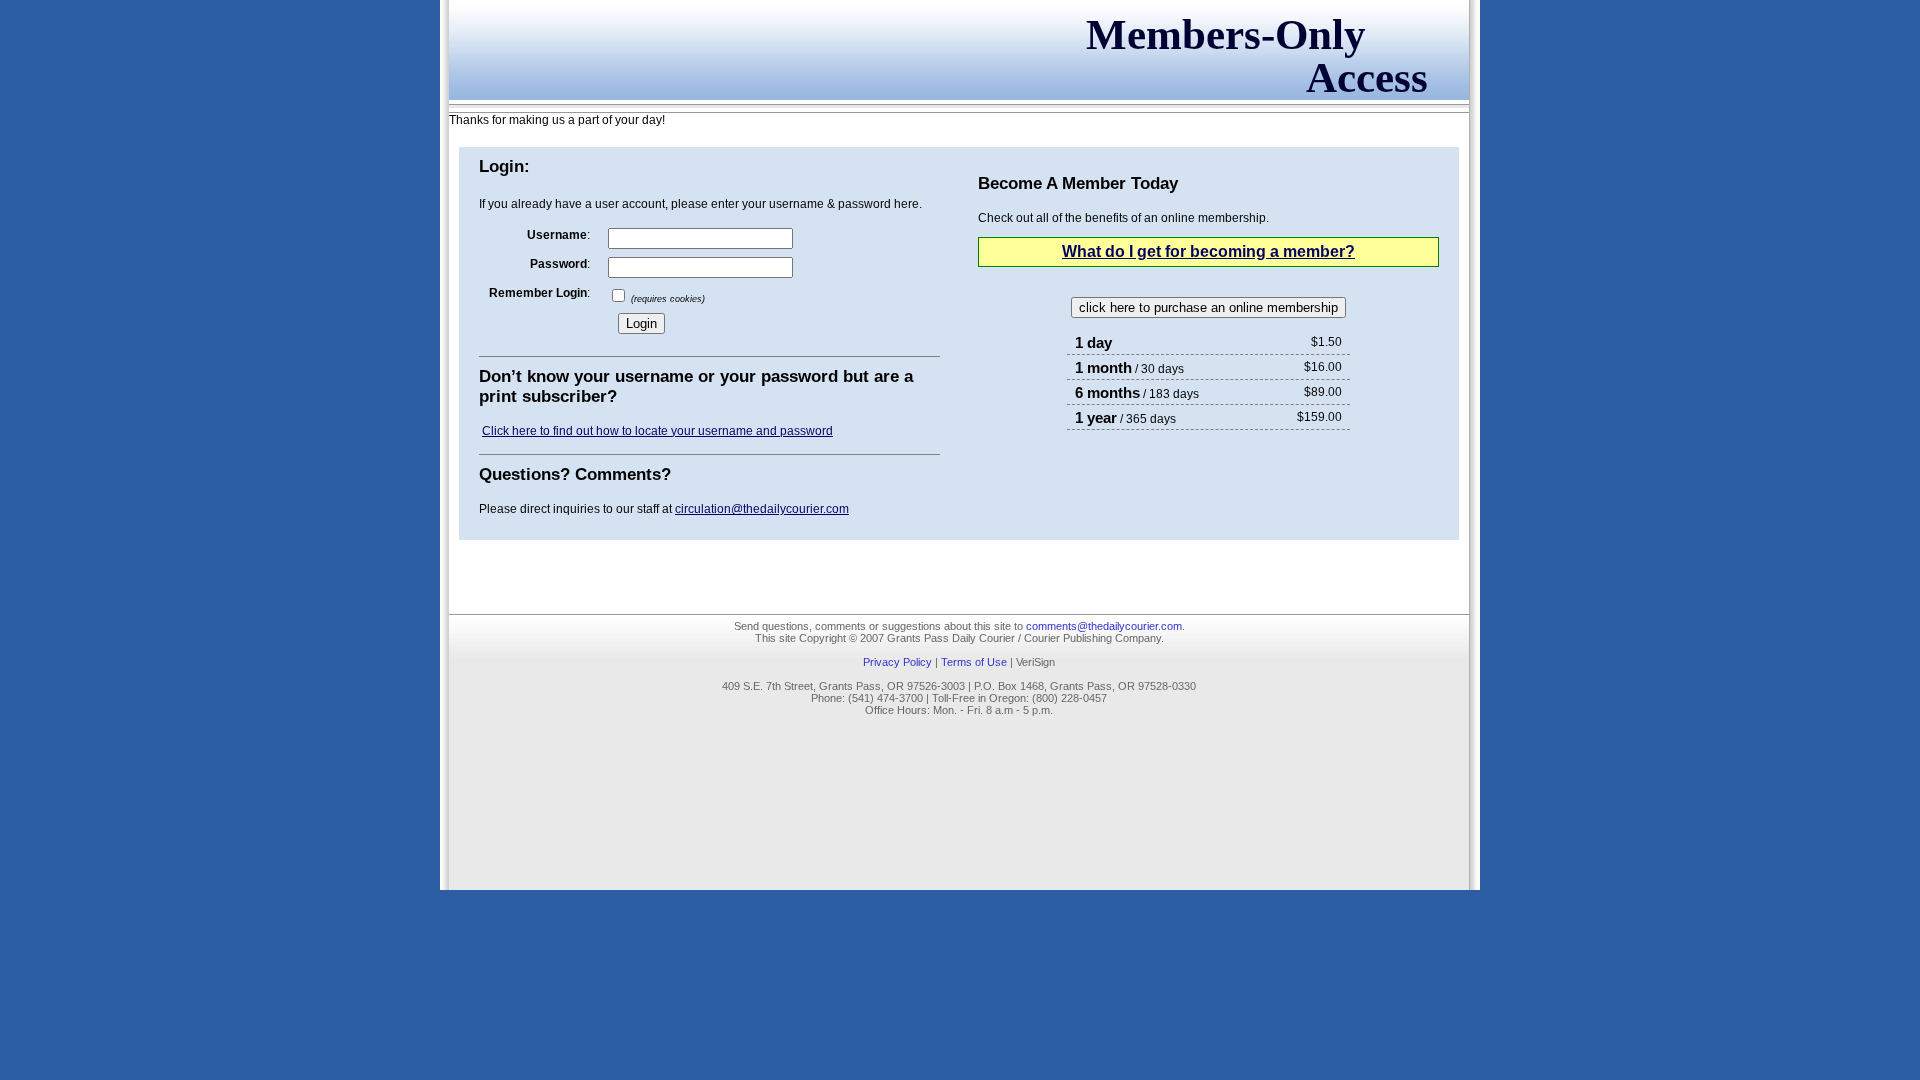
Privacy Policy (897, 662)
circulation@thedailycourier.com (762, 509)
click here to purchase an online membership (1208, 307)
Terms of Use (974, 662)
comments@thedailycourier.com (1104, 626)
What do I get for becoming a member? (1208, 251)
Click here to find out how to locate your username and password (657, 431)
